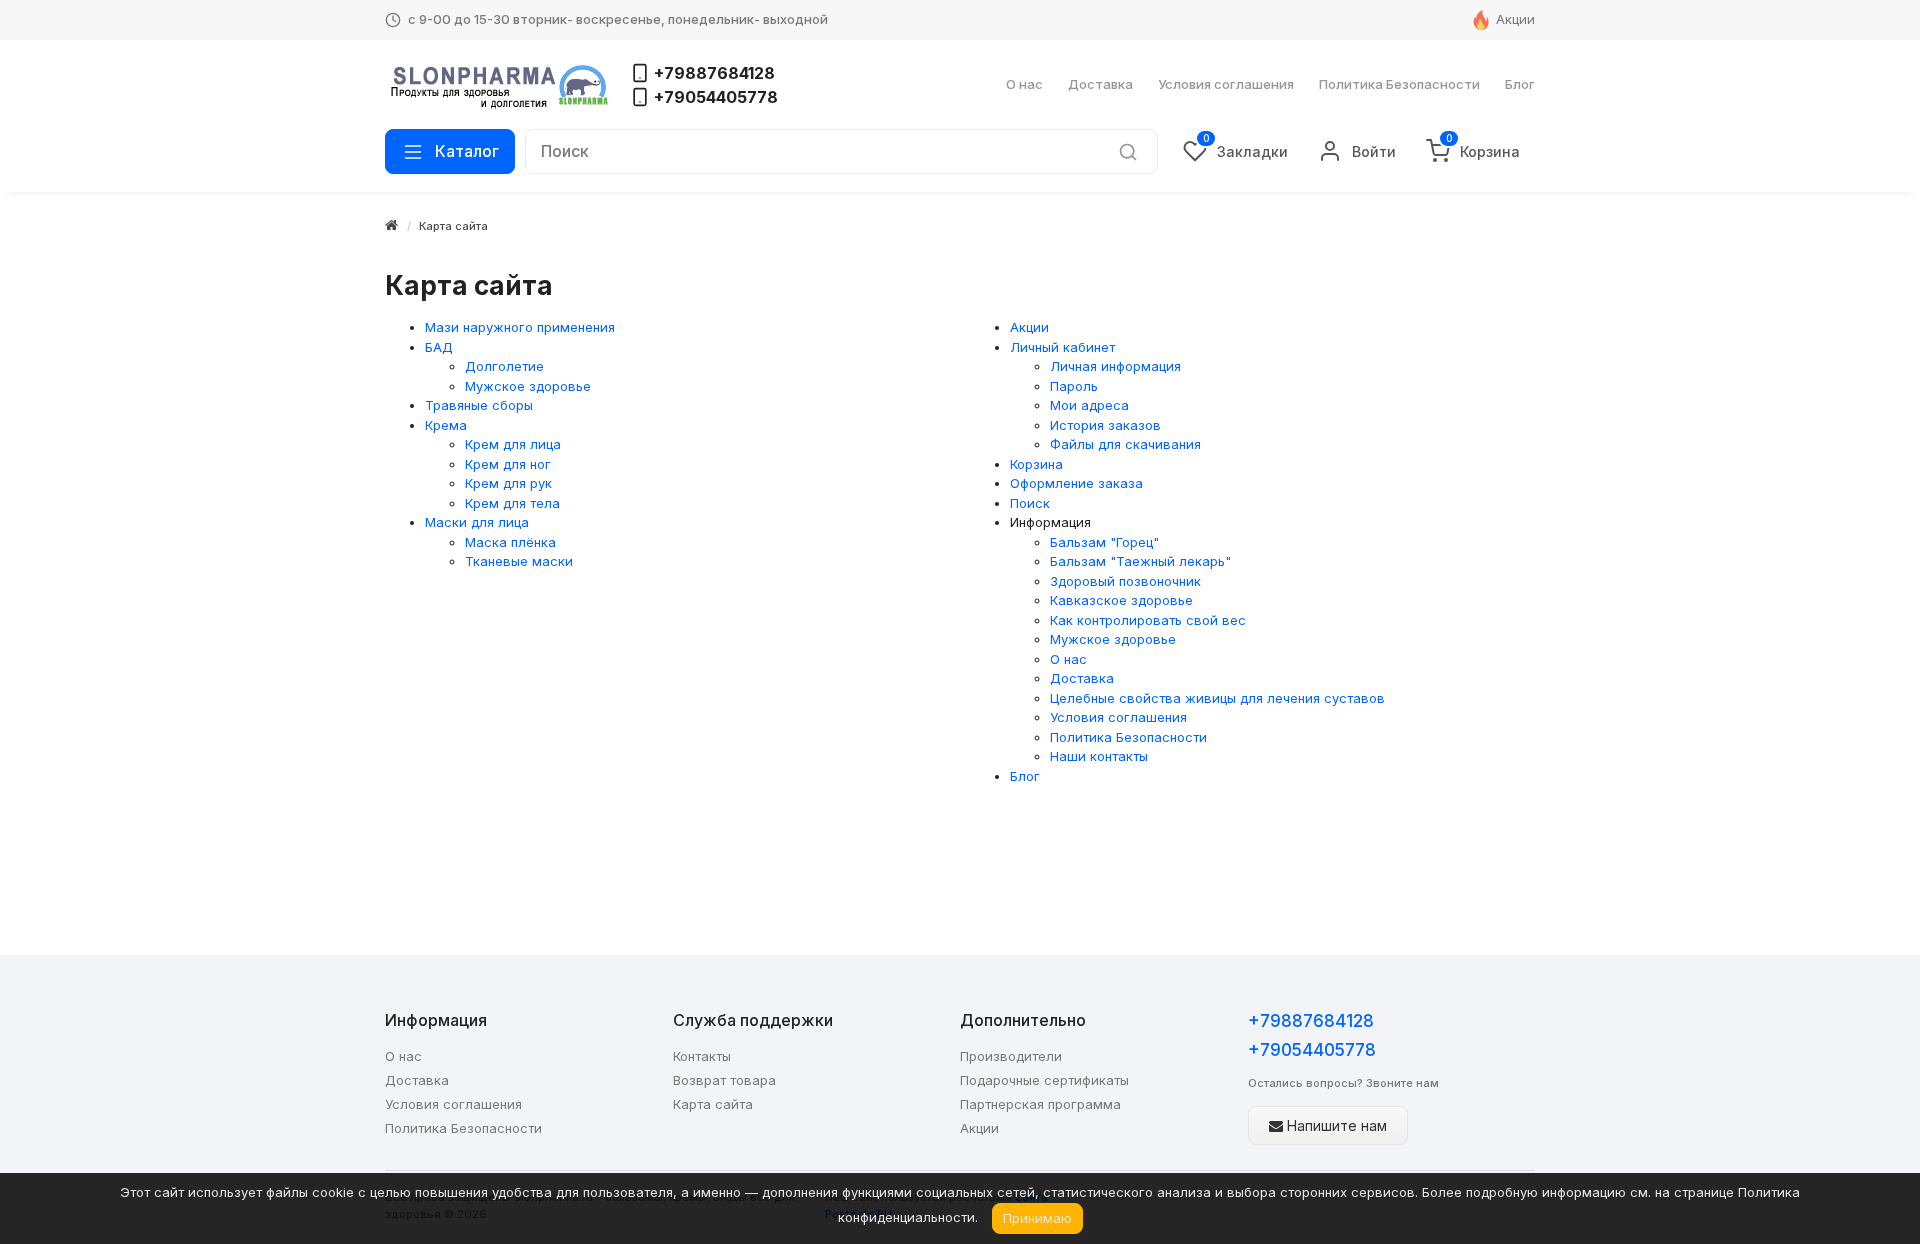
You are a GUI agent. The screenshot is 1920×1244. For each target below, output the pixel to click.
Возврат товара (724, 1080)
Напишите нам (1335, 1125)
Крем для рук (508, 483)
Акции (1515, 19)
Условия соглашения (1226, 84)
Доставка (1100, 84)
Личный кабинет (1062, 347)
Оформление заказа (1076, 483)
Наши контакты (1099, 756)
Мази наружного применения (520, 327)
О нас (1024, 84)
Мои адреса (1089, 405)
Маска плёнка (510, 542)
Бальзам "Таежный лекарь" (1140, 561)
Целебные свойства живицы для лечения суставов (1217, 698)
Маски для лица (477, 522)
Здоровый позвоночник (1125, 581)
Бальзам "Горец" (1104, 542)
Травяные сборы (479, 405)
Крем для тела (512, 503)
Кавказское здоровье (1121, 600)
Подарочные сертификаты (1044, 1080)
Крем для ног (508, 464)
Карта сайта (453, 226)
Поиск (1030, 503)
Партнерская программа (1040, 1104)
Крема (446, 425)
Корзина (1036, 464)
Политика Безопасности (1399, 84)
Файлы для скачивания (1125, 444)
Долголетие (504, 366)
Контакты (702, 1056)
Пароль (1074, 386)
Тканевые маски (519, 561)
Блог (1520, 84)
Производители (1011, 1056)
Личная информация (1115, 366)
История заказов (1105, 425)
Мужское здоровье (528, 386)
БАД (439, 347)
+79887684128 (1311, 1021)
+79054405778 (1312, 1050)
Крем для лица (513, 444)
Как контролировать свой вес (1148, 620)
